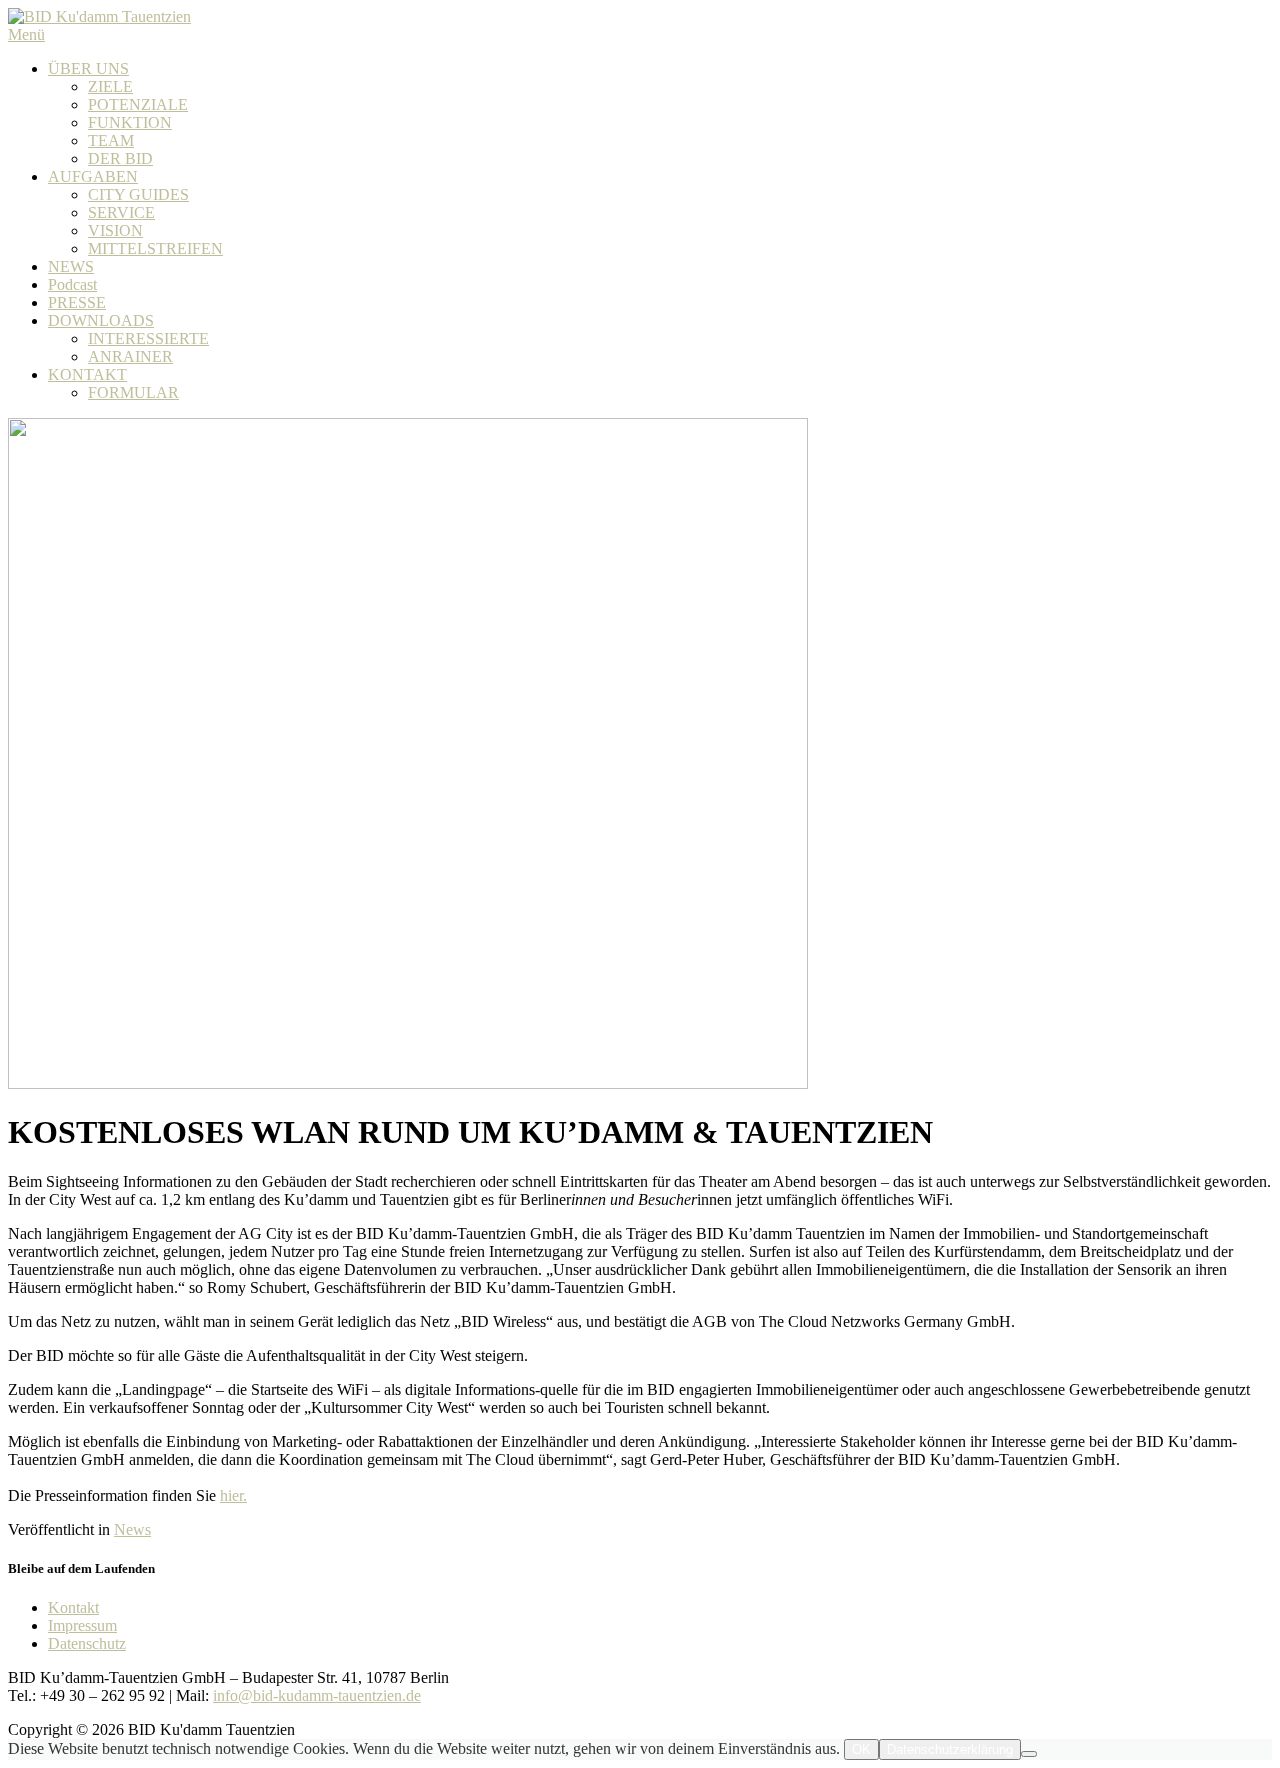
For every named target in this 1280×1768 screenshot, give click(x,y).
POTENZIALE (138, 104)
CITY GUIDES (138, 194)
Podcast (72, 284)
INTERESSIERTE (148, 338)
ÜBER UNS (88, 68)
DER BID (120, 158)
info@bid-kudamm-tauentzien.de (317, 1695)
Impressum (82, 1625)
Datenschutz (87, 1643)
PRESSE (77, 302)
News (132, 1529)
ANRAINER (130, 356)
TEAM (111, 140)
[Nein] (1029, 1754)
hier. (233, 1495)
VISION (115, 230)
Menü (26, 34)
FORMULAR (133, 392)
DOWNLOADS (101, 320)
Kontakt (73, 1607)
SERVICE (121, 212)
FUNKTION (130, 122)
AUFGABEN (93, 176)
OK (861, 1749)
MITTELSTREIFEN (155, 248)
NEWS (71, 266)
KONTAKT (87, 374)
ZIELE (110, 86)
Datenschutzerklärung (950, 1749)
